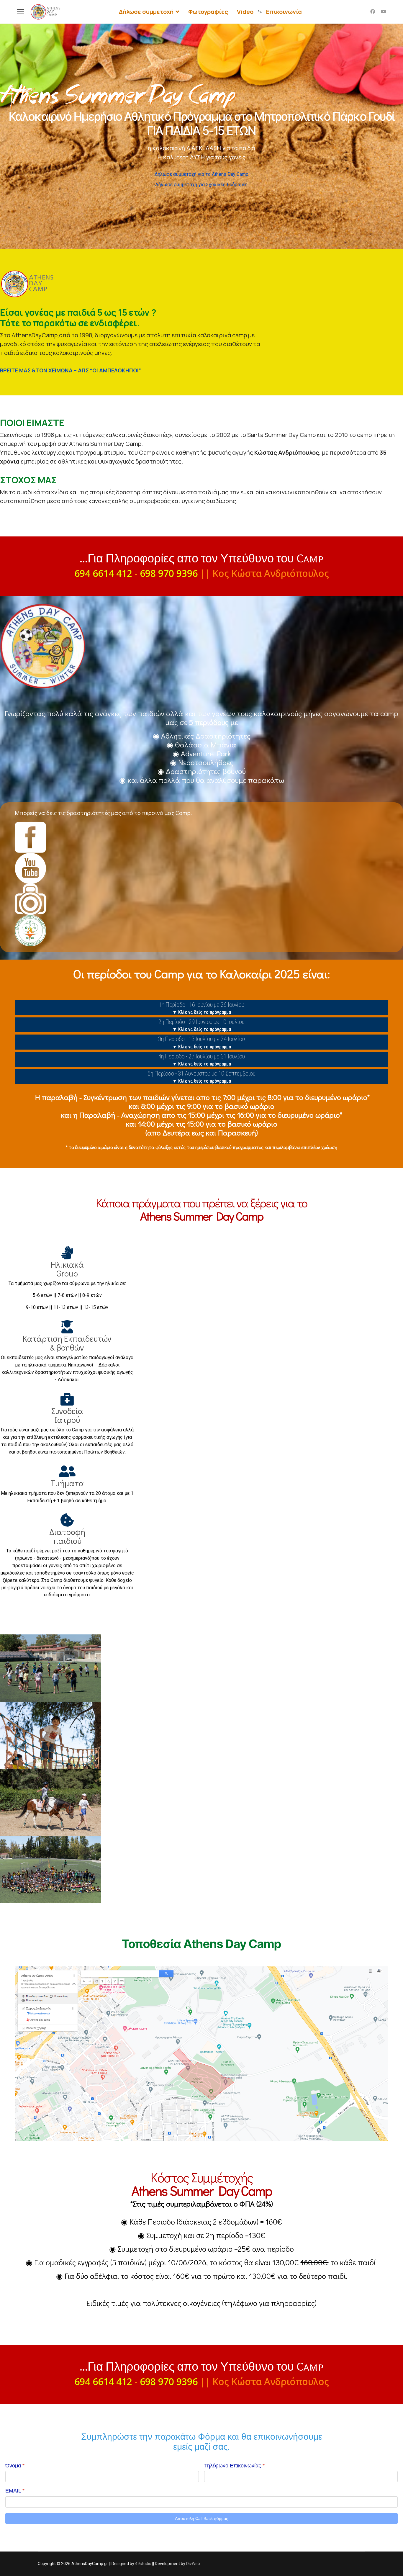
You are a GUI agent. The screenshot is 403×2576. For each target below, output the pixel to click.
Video (245, 12)
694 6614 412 (103, 573)
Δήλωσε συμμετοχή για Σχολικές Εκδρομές (201, 185)
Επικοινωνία (284, 12)
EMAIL (15, 2491)
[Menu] (21, 12)
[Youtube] (384, 12)
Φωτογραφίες (208, 12)
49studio (143, 2564)
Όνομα (15, 2466)
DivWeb (193, 2564)
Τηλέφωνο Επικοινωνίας (234, 2466)
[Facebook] (373, 12)
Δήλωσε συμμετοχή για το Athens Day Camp (201, 174)
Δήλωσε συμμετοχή (146, 12)
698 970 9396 (169, 573)
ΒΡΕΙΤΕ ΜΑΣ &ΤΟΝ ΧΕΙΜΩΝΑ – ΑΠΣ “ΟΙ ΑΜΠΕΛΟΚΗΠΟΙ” (71, 370)
